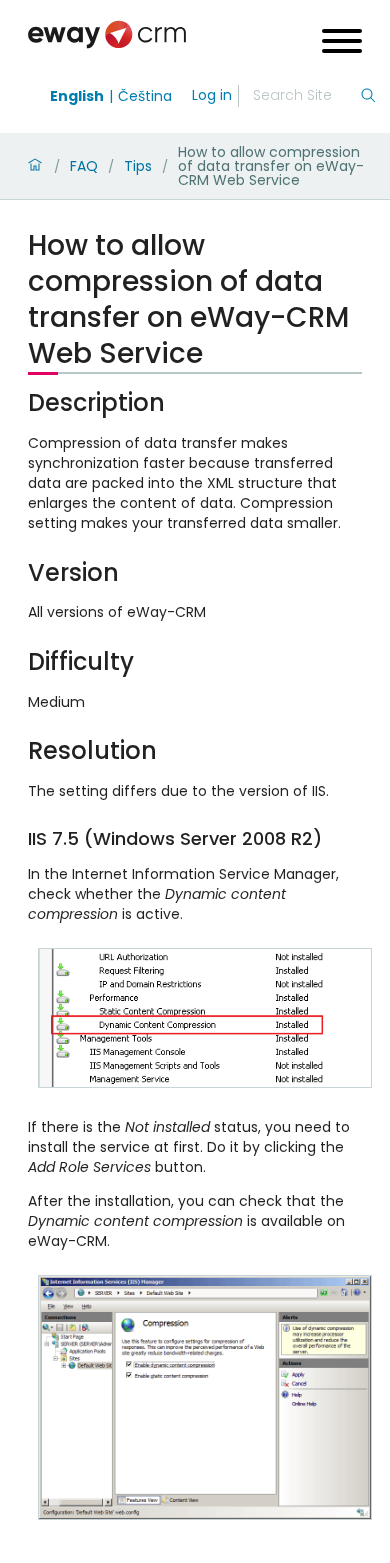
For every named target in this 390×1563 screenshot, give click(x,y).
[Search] (368, 96)
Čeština (145, 96)
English (77, 96)
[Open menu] (342, 43)
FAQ (84, 166)
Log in (212, 95)
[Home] (35, 166)
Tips (138, 166)
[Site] (107, 34)
